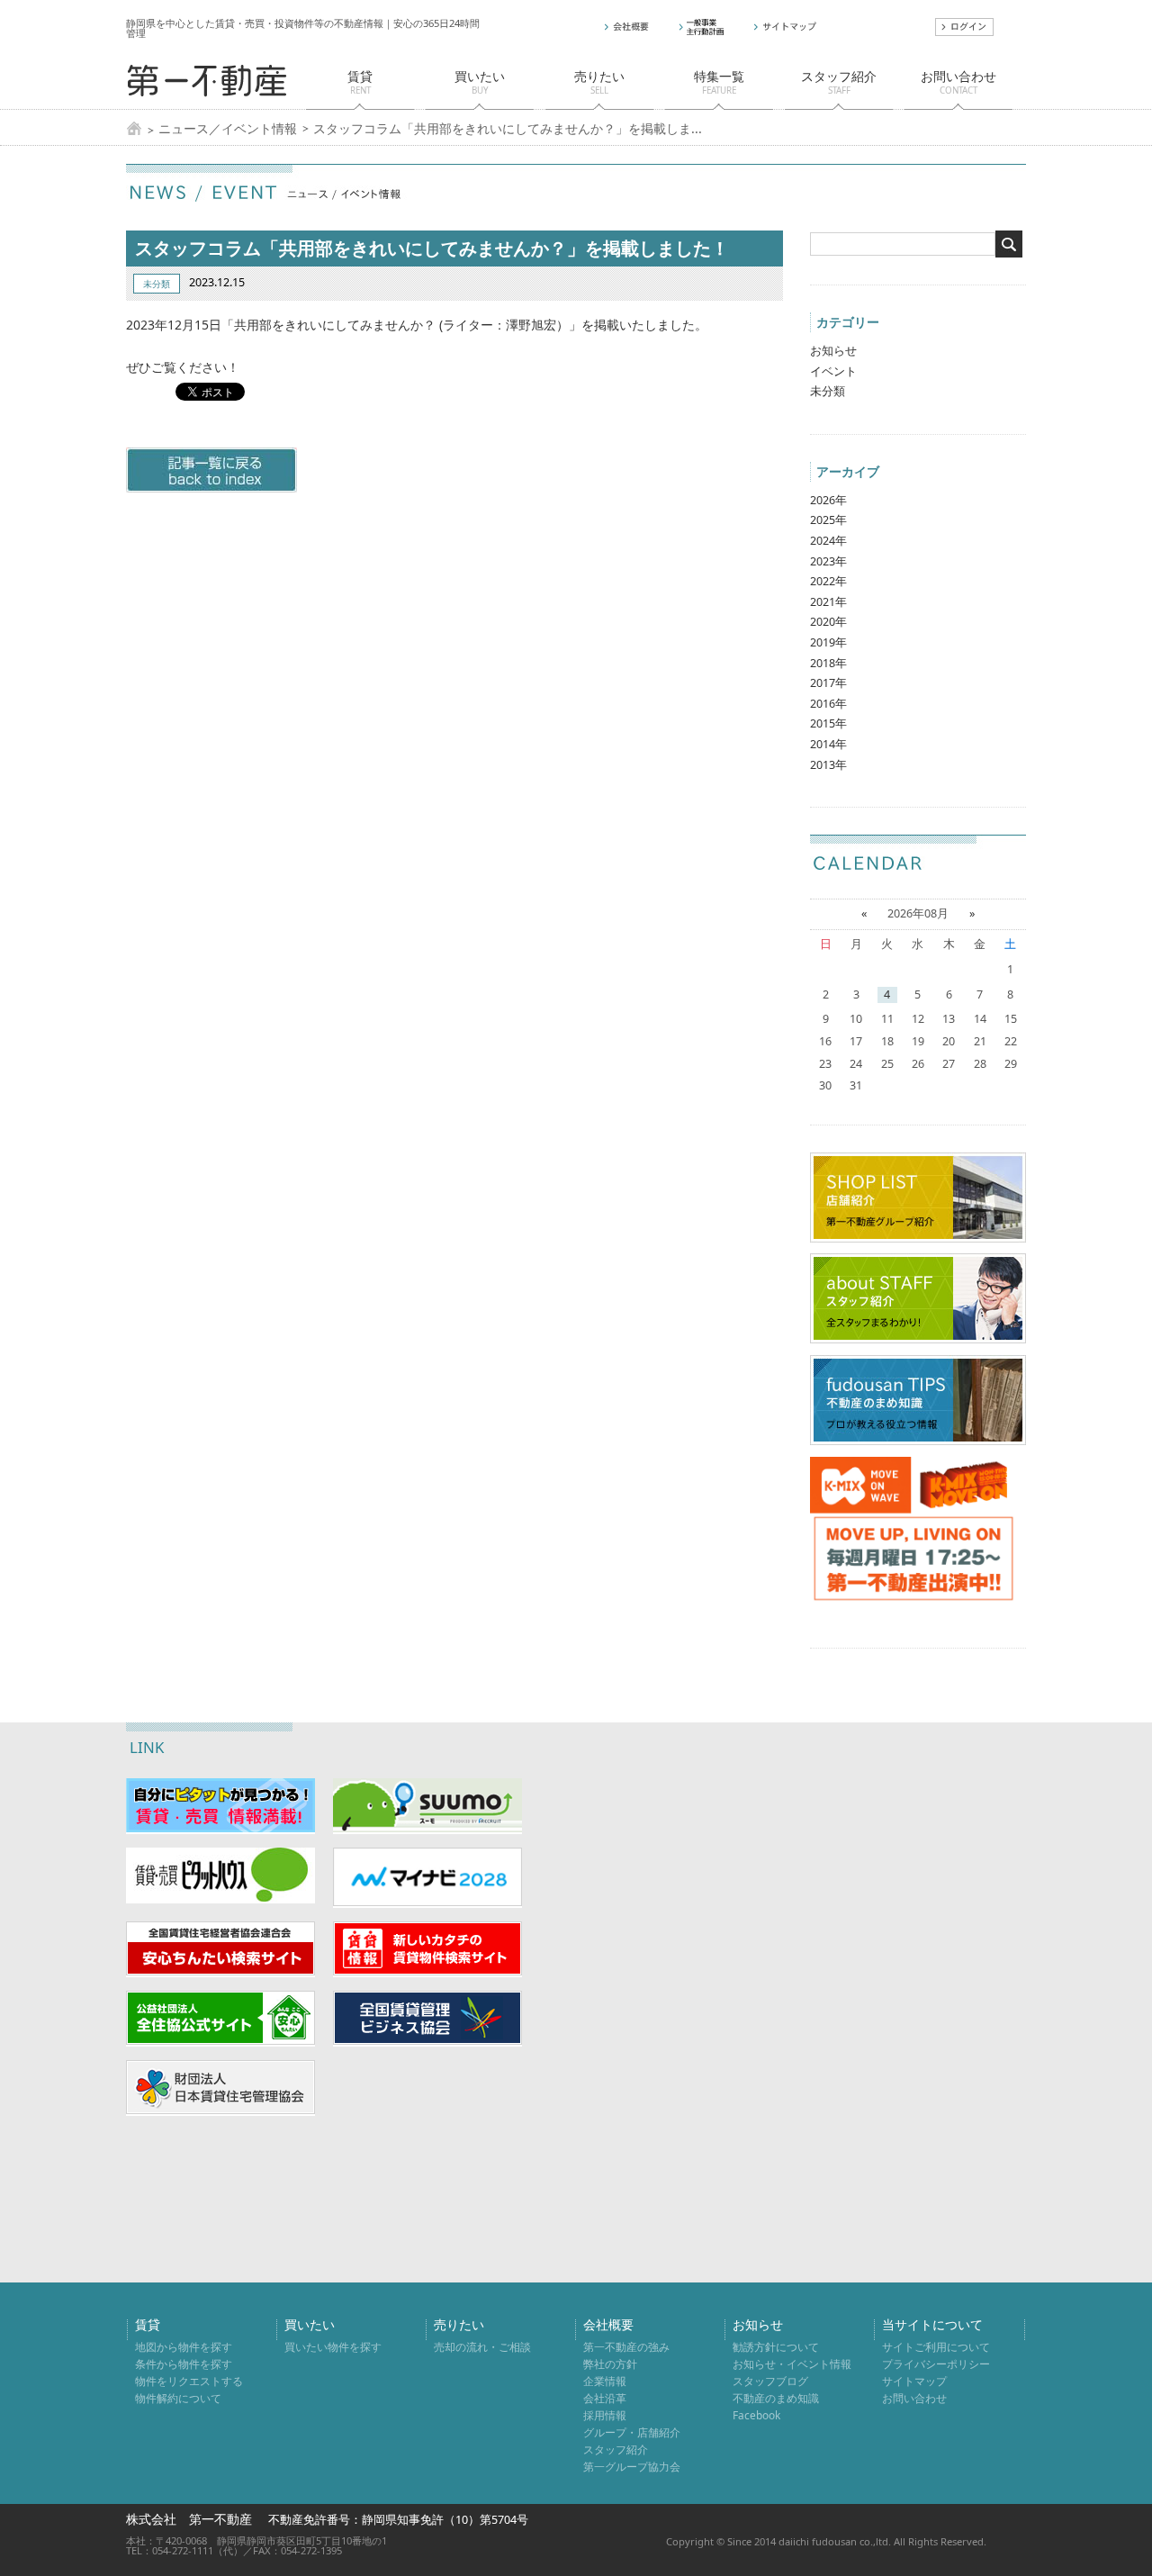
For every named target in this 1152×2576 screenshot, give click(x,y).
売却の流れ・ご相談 (482, 2346)
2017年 (828, 683)
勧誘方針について (776, 2346)
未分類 (828, 391)
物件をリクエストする (189, 2381)
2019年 (828, 642)
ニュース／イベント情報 (228, 129)
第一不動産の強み (626, 2346)
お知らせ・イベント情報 (792, 2364)
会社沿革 (605, 2398)
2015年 (828, 723)
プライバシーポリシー (936, 2364)
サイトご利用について (936, 2346)
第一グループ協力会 (632, 2466)
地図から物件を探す (184, 2346)
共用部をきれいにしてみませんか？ (337, 325)
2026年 (828, 500)
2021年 (828, 602)
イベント (833, 371)
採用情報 (605, 2415)
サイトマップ (914, 2381)
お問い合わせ (914, 2398)
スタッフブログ (770, 2381)
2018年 (828, 663)
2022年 (828, 581)
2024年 (828, 541)
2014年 (828, 744)
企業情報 (605, 2381)
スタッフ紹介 (616, 2449)
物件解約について (178, 2398)
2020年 (828, 622)
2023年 (828, 561)
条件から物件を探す (184, 2364)
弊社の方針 (610, 2364)
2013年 (828, 765)
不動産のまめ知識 (776, 2398)
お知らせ (833, 351)
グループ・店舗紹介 (632, 2432)
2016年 (828, 704)
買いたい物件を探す (333, 2346)
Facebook (756, 2415)
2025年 (828, 520)
